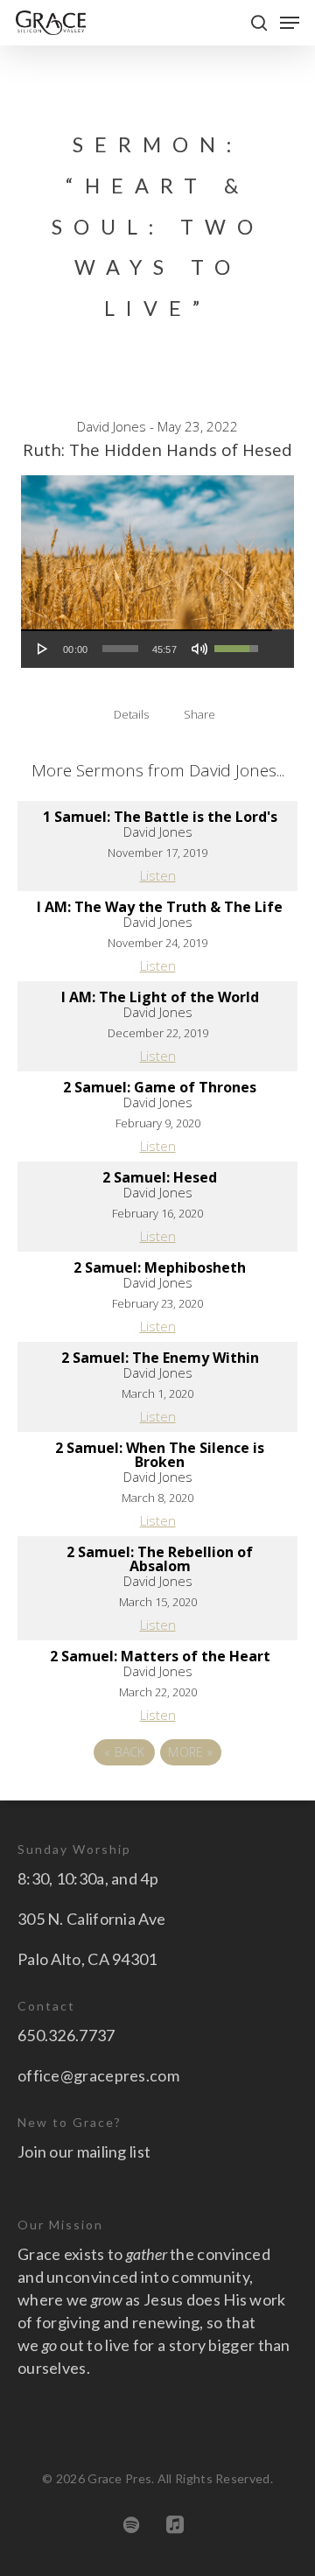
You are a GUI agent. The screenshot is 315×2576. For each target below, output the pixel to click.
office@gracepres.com (98, 2075)
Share (199, 714)
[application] (147, 649)
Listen (158, 875)
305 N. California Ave (91, 1919)
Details (131, 714)
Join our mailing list (84, 2151)
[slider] (120, 649)
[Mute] (199, 649)
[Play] (43, 649)
